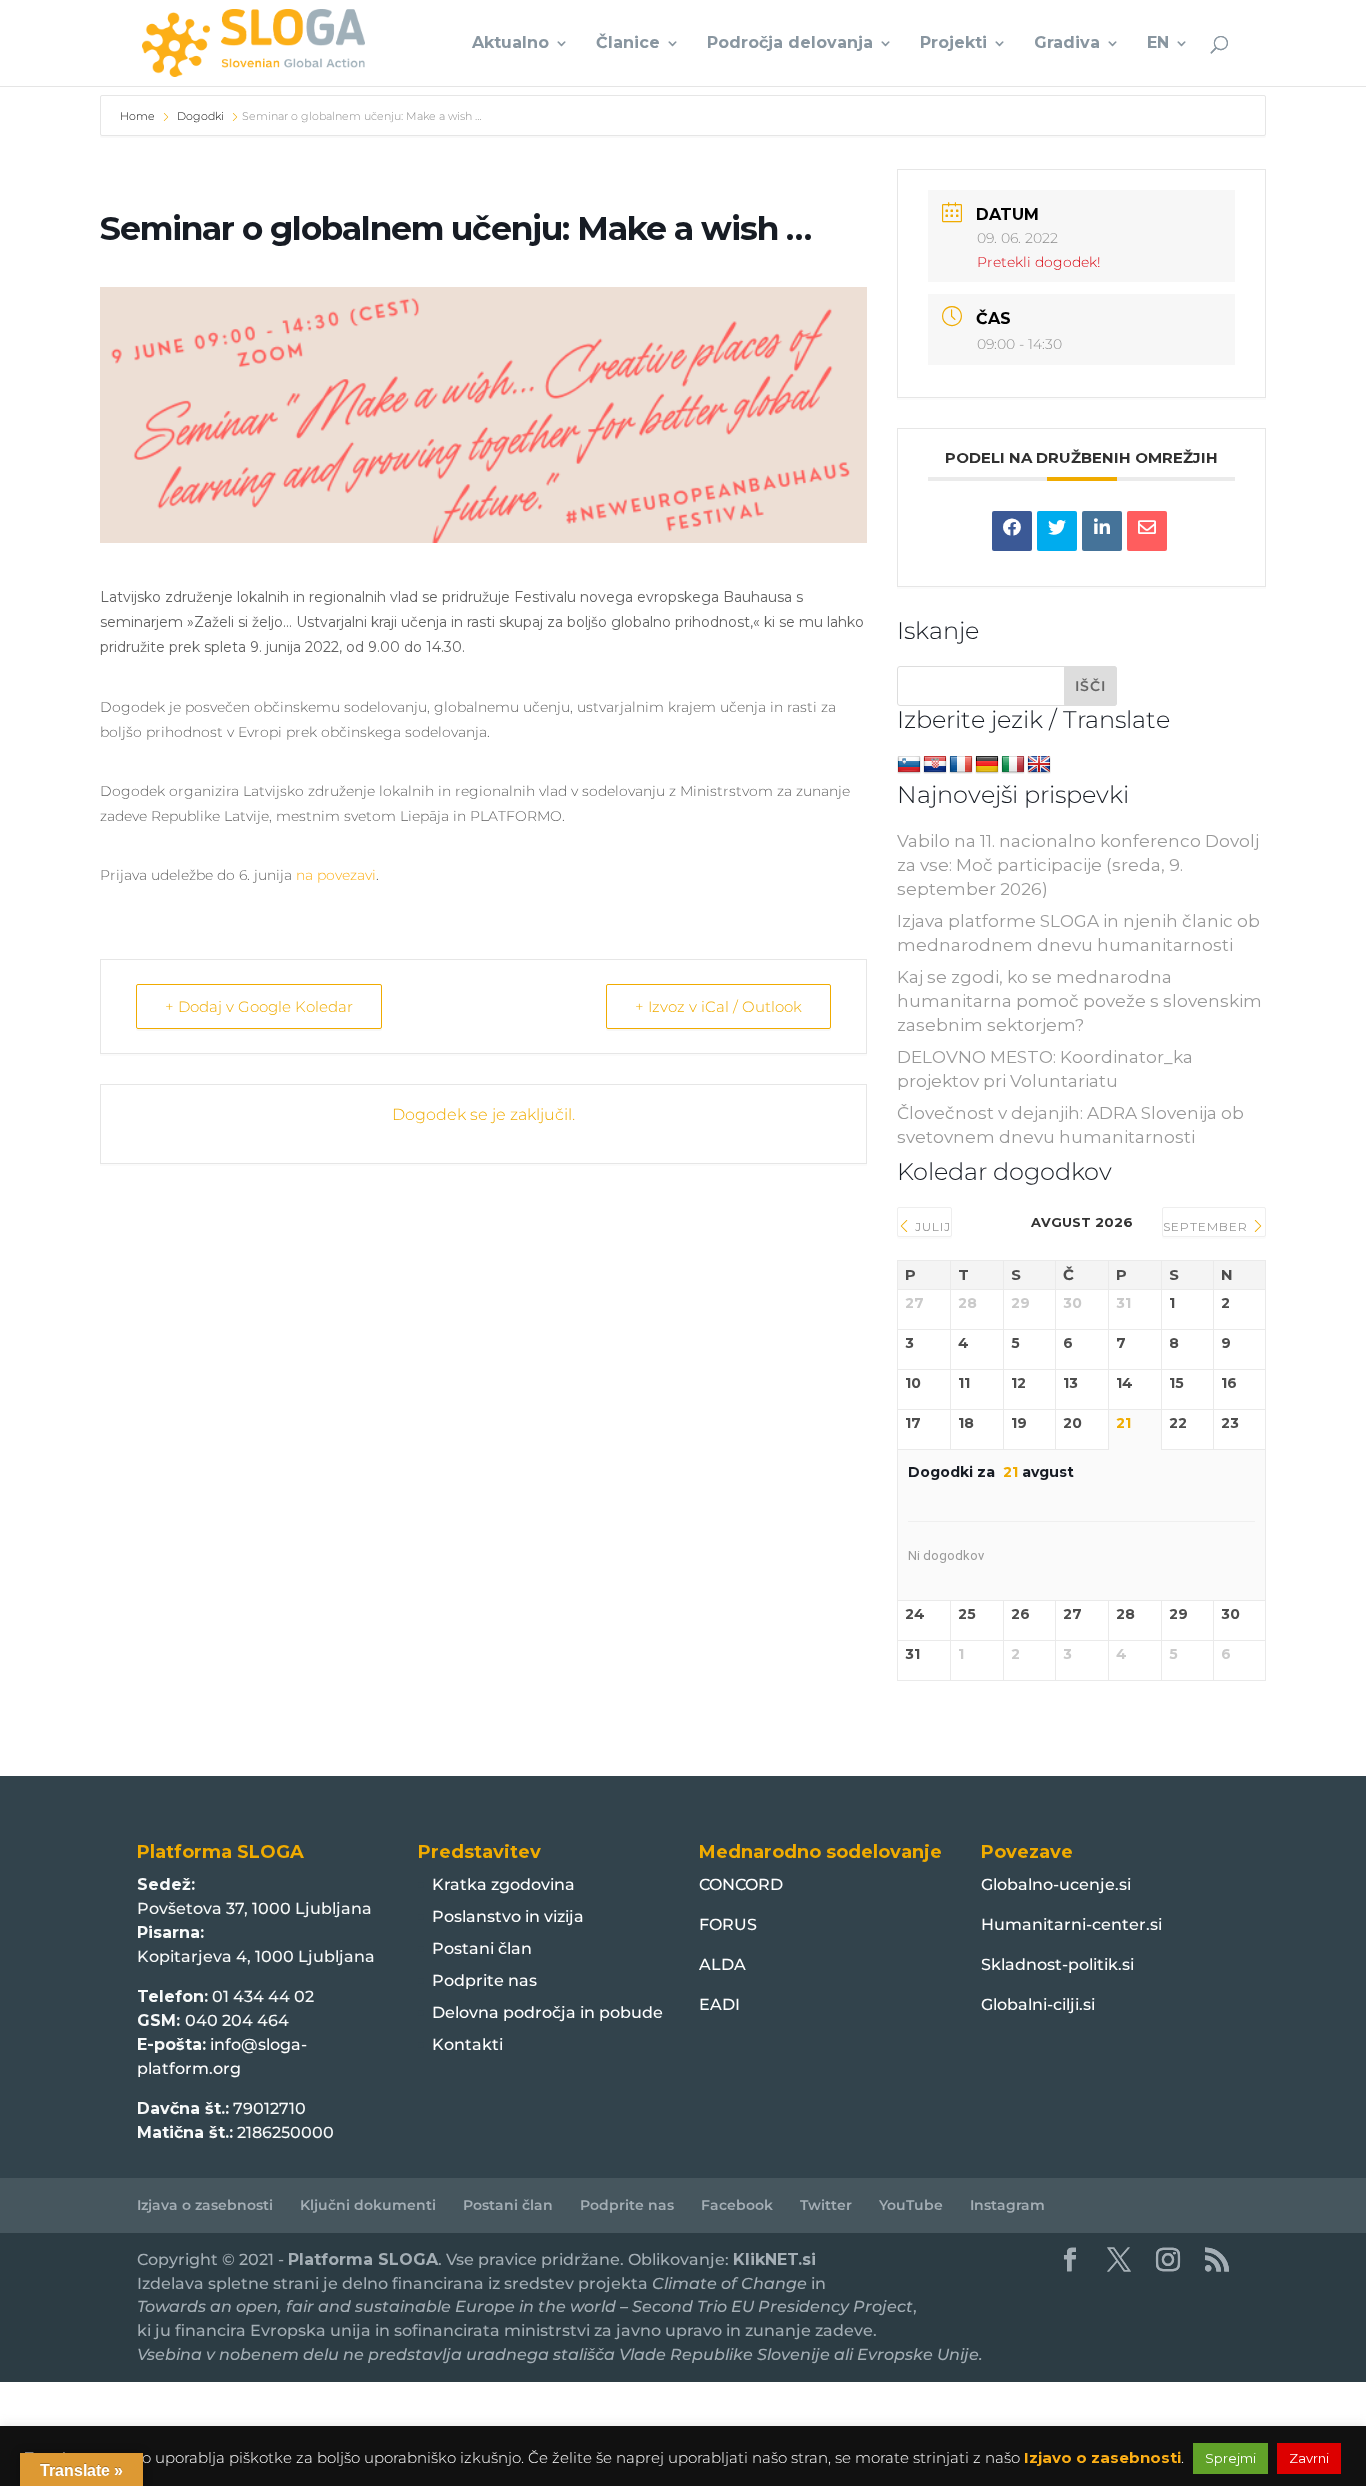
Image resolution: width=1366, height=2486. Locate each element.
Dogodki (200, 116)
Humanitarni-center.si (1071, 1924)
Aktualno (510, 44)
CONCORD (741, 1884)
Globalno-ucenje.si (1056, 1884)
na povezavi (336, 875)
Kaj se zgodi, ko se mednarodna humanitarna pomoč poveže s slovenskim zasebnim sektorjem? (1079, 1001)
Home (139, 116)
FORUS (728, 1924)
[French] (961, 765)
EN (1158, 44)
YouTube (911, 2205)
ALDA (722, 1964)
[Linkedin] (1102, 531)
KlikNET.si (774, 2259)
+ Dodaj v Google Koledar (259, 1006)
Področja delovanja (790, 44)
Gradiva (1067, 44)
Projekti (953, 44)
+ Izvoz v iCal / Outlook (718, 1006)
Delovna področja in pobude (547, 2012)
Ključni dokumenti (368, 2205)
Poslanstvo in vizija (508, 1916)
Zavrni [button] (1309, 2458)
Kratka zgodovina (503, 1884)
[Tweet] (1057, 531)
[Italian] (1013, 765)
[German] (987, 765)
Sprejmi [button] (1230, 2458)
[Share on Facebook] (1012, 531)
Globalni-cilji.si (1038, 2004)
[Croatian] (935, 765)
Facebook (737, 2205)
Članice (628, 44)
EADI (719, 2004)
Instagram (1007, 2205)
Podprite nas (484, 1980)
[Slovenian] (909, 765)
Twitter (826, 2205)
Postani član (482, 1948)
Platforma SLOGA (363, 2259)
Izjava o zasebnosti (205, 2205)
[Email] (1147, 531)
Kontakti (467, 2044)
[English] (1039, 765)
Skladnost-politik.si (1057, 1964)
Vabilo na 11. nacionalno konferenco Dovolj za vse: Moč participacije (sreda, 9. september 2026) (1078, 865)
